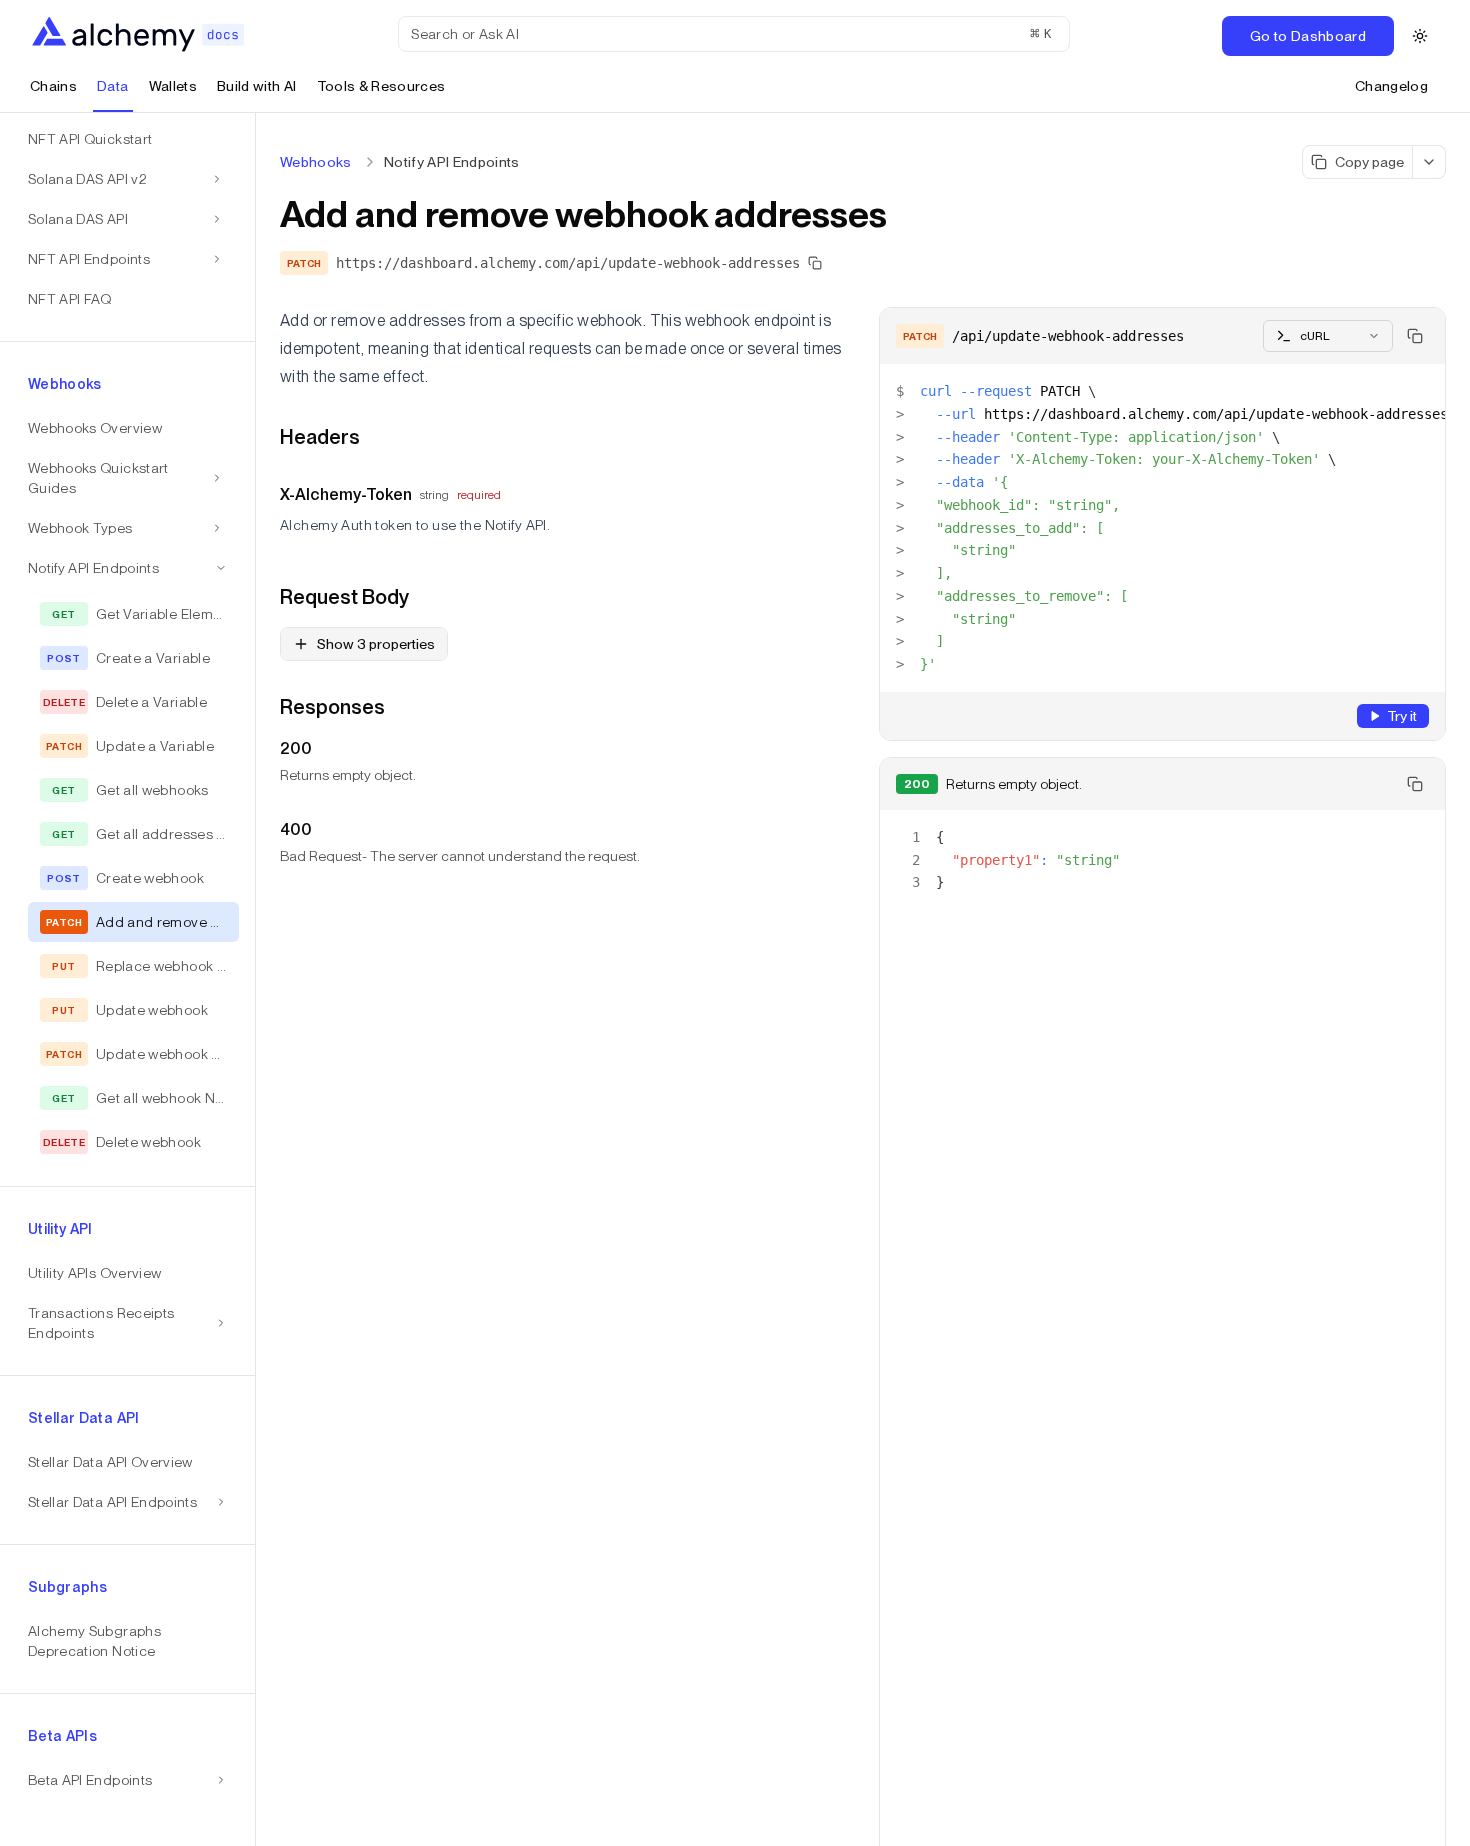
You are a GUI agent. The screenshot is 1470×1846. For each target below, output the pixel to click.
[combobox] (1328, 336)
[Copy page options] (1429, 162)
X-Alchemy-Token (346, 494)
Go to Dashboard (1308, 36)
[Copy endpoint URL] (815, 263)
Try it (1402, 716)
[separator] (256, 979)
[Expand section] (217, 179)
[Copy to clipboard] (1415, 336)
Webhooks (316, 162)
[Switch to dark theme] (1420, 36)
